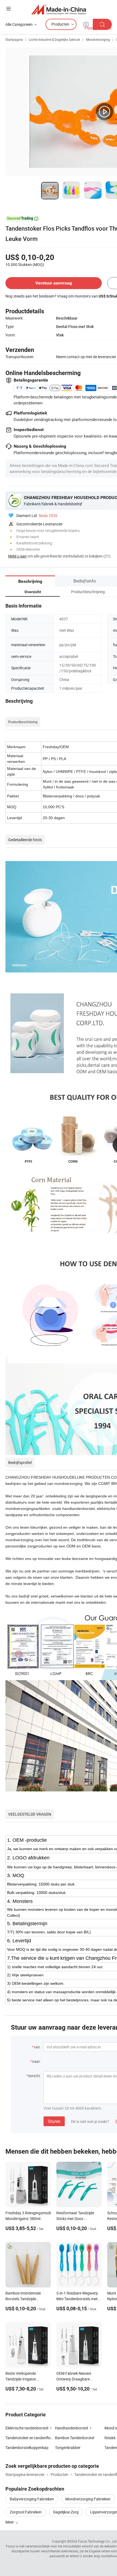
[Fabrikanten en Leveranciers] (59, 9)
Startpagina (14, 39)
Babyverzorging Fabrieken (32, 2499)
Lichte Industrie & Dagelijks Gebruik (54, 39)
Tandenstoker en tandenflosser (32, 2438)
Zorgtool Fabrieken (26, 2512)
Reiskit (110, 2438)
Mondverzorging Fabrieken (88, 2499)
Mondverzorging (98, 39)
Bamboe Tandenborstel (75, 2438)
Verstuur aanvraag (54, 283)
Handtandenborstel (71, 2428)
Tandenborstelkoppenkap (27, 2447)
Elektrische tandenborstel (27, 2428)
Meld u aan (17, 556)
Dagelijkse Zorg (66, 2512)
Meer (10, 2522)
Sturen (54, 2121)
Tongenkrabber (68, 2447)
